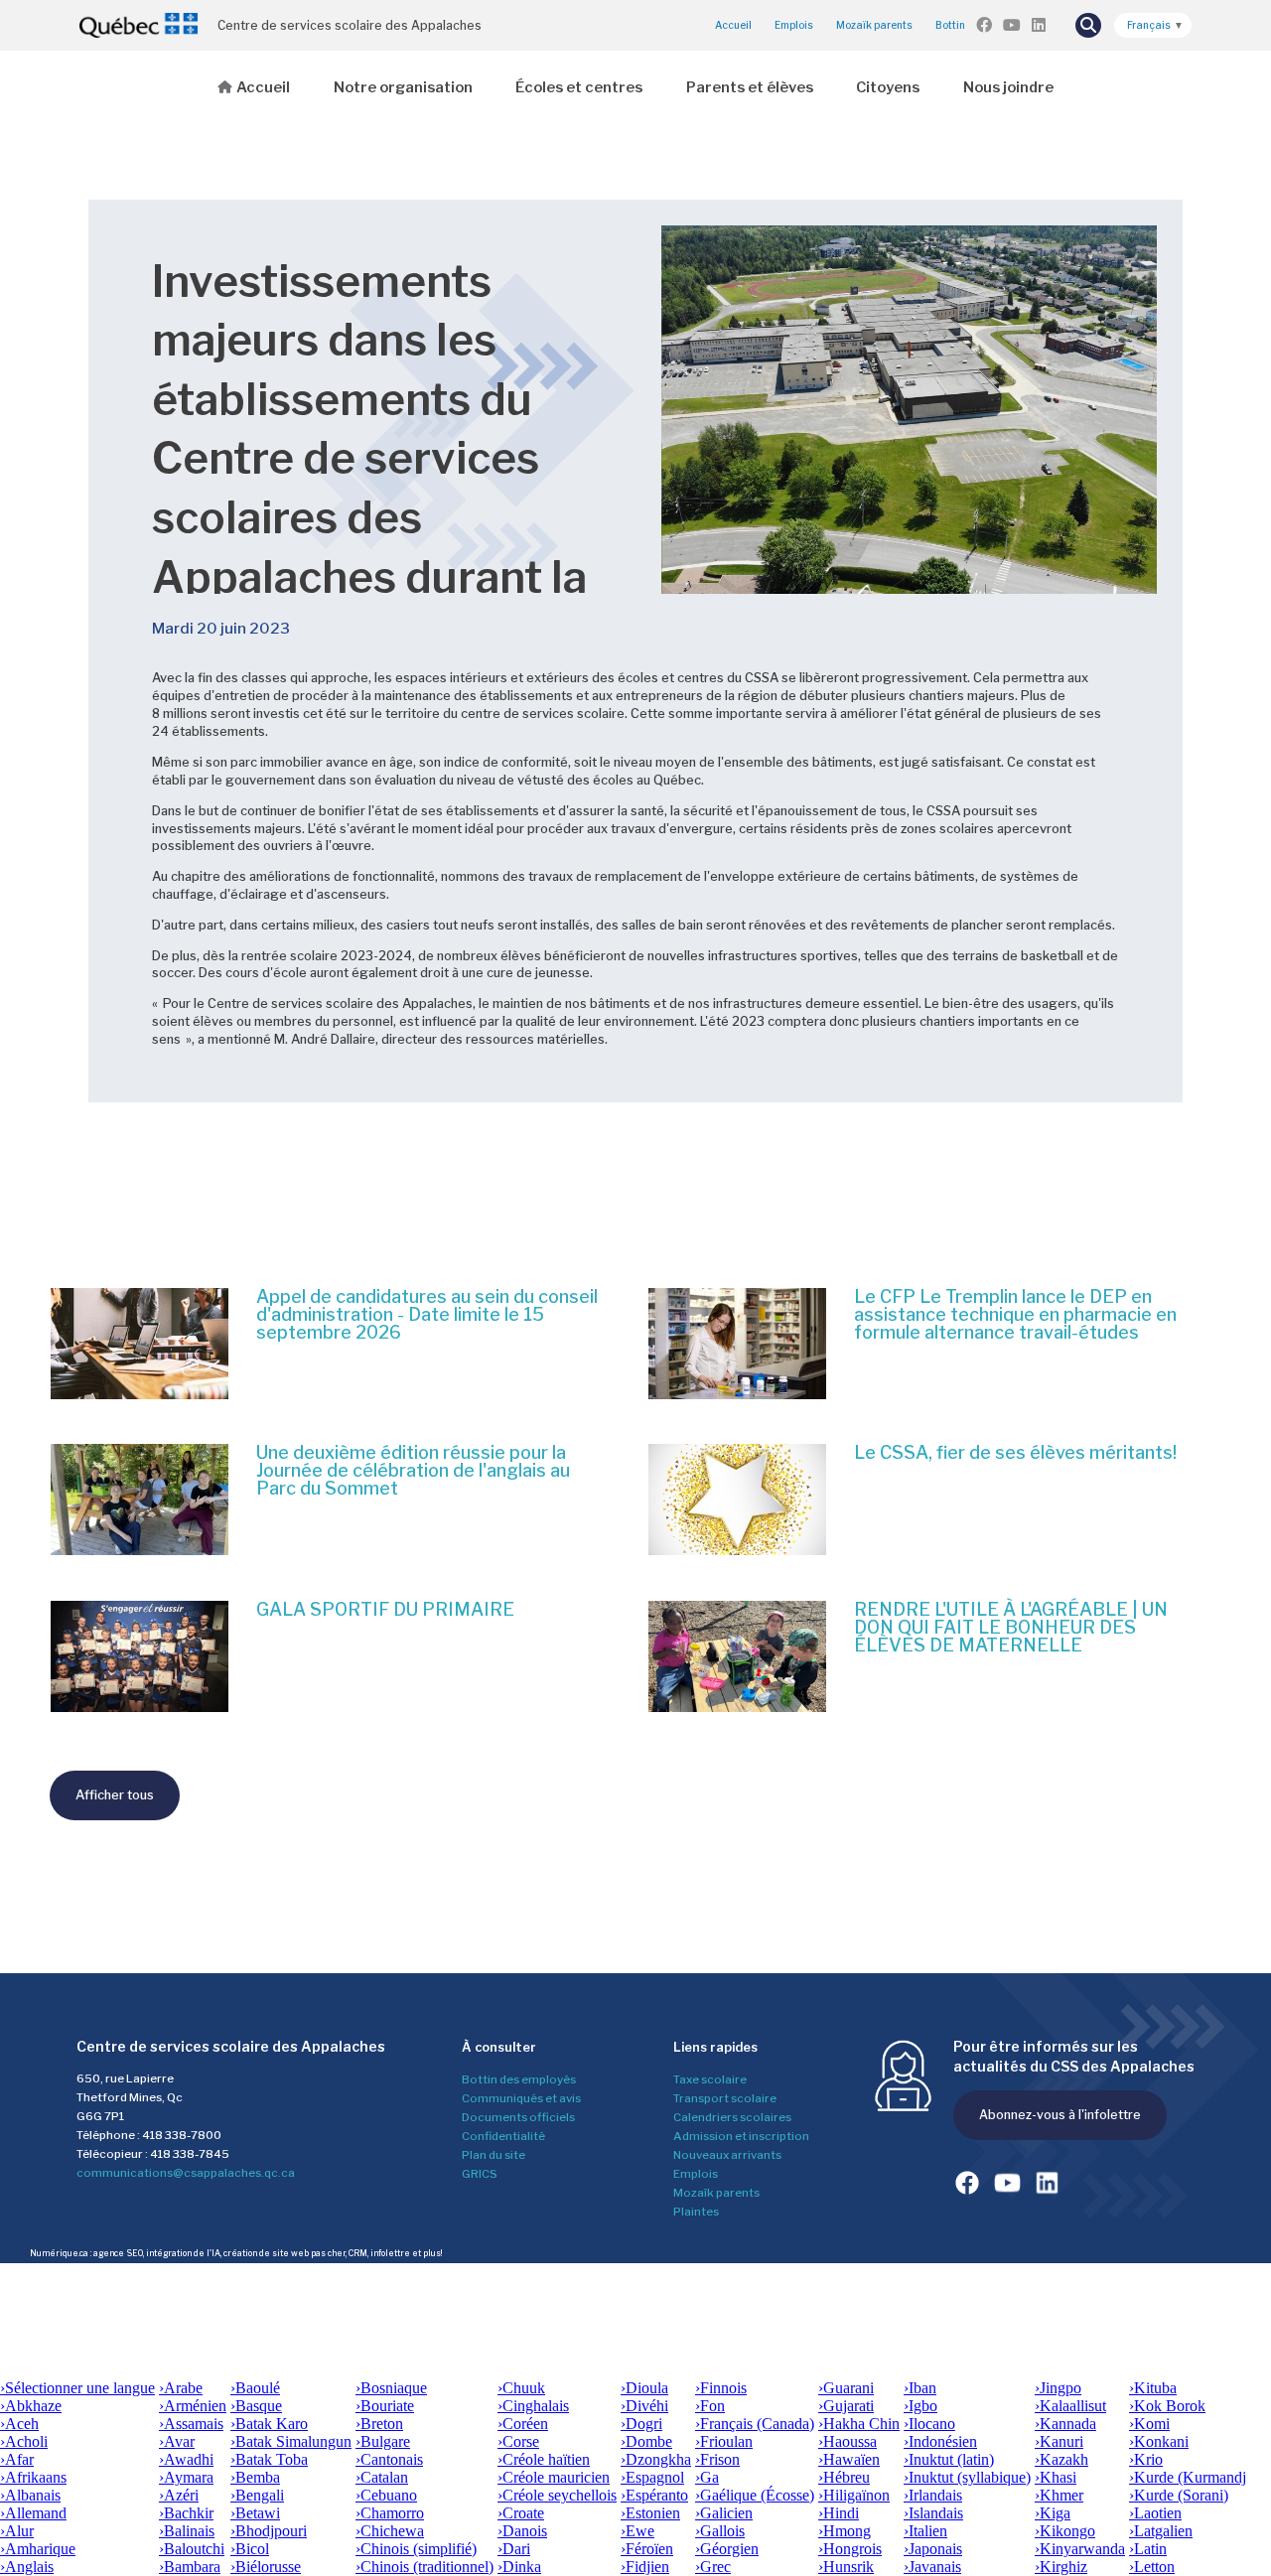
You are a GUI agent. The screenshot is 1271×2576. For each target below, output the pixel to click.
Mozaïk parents (874, 25)
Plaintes (696, 2212)
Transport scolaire (725, 2098)
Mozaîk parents (716, 2193)
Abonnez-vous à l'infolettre (1060, 2115)
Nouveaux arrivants (727, 2155)
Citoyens (888, 87)
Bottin (950, 25)
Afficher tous (115, 1795)
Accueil (733, 25)
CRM (358, 2253)
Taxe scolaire (710, 2079)
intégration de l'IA (183, 2253)
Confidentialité (503, 2136)
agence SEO (118, 2253)
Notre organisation (403, 87)
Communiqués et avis (521, 2098)
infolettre (390, 2253)
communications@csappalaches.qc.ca (186, 2173)
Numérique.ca (59, 2253)
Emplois (794, 25)
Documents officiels (518, 2117)
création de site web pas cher (284, 2253)
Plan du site (494, 2155)
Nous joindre (1008, 87)
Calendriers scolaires (732, 2117)
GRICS (480, 2174)
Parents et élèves (750, 87)
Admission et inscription (741, 2136)
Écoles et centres (579, 87)
